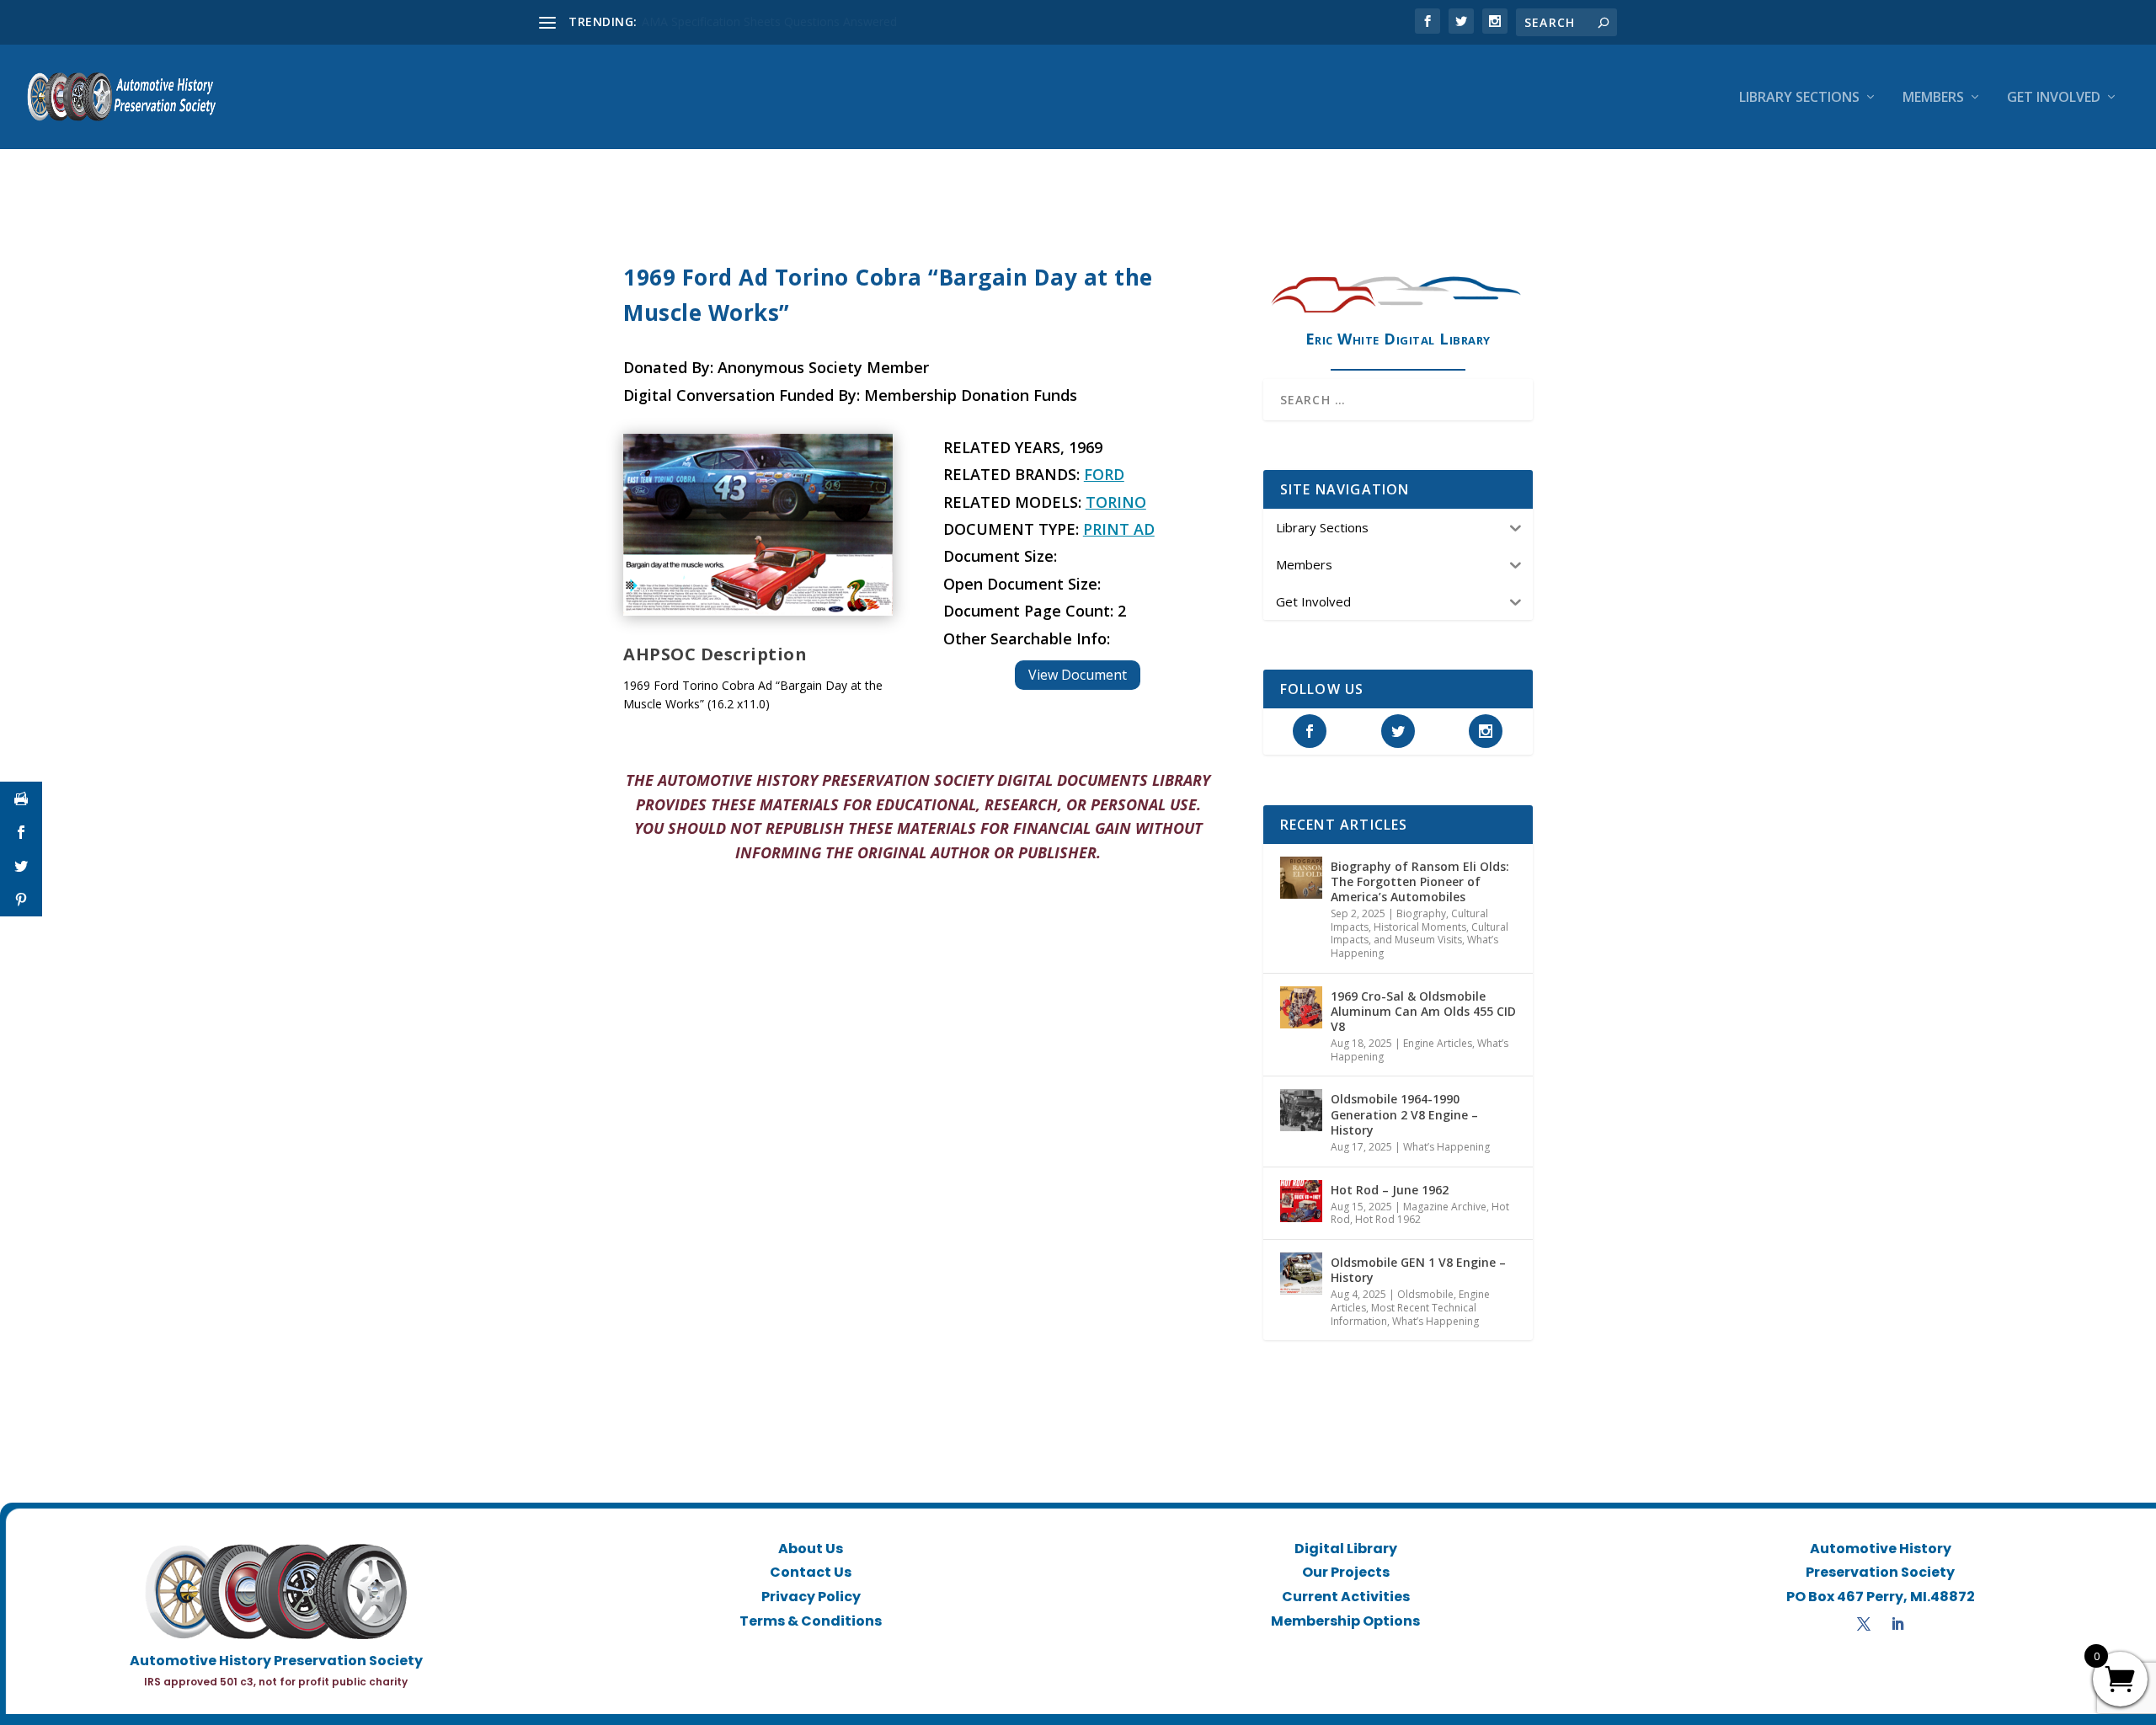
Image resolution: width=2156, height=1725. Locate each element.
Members (1933, 98)
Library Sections (1799, 98)
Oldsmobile (1425, 1294)
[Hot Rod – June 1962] (1301, 1201)
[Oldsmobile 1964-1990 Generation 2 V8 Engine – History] (1301, 1110)
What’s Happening (1446, 1147)
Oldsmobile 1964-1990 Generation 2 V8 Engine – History (1404, 1114)
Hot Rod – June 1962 (1390, 1190)
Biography (1421, 913)
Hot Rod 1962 (1388, 1219)
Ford (1104, 474)
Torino (1116, 502)
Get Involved (2054, 98)
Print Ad (1119, 529)
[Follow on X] (1864, 1624)
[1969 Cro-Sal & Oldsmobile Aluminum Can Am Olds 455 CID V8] (1301, 1007)
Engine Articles (1438, 1043)
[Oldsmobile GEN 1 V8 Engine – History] (1301, 1274)
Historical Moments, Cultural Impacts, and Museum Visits (1420, 934)
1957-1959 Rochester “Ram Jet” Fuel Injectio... (766, 21)
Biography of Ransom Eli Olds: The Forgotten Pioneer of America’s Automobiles (1420, 881)
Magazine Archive (1445, 1207)
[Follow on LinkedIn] (1897, 1624)
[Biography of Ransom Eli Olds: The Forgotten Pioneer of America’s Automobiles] (1301, 878)
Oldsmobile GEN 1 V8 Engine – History (1418, 1270)
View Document (1078, 675)
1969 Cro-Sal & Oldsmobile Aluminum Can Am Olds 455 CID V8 (1423, 1011)
